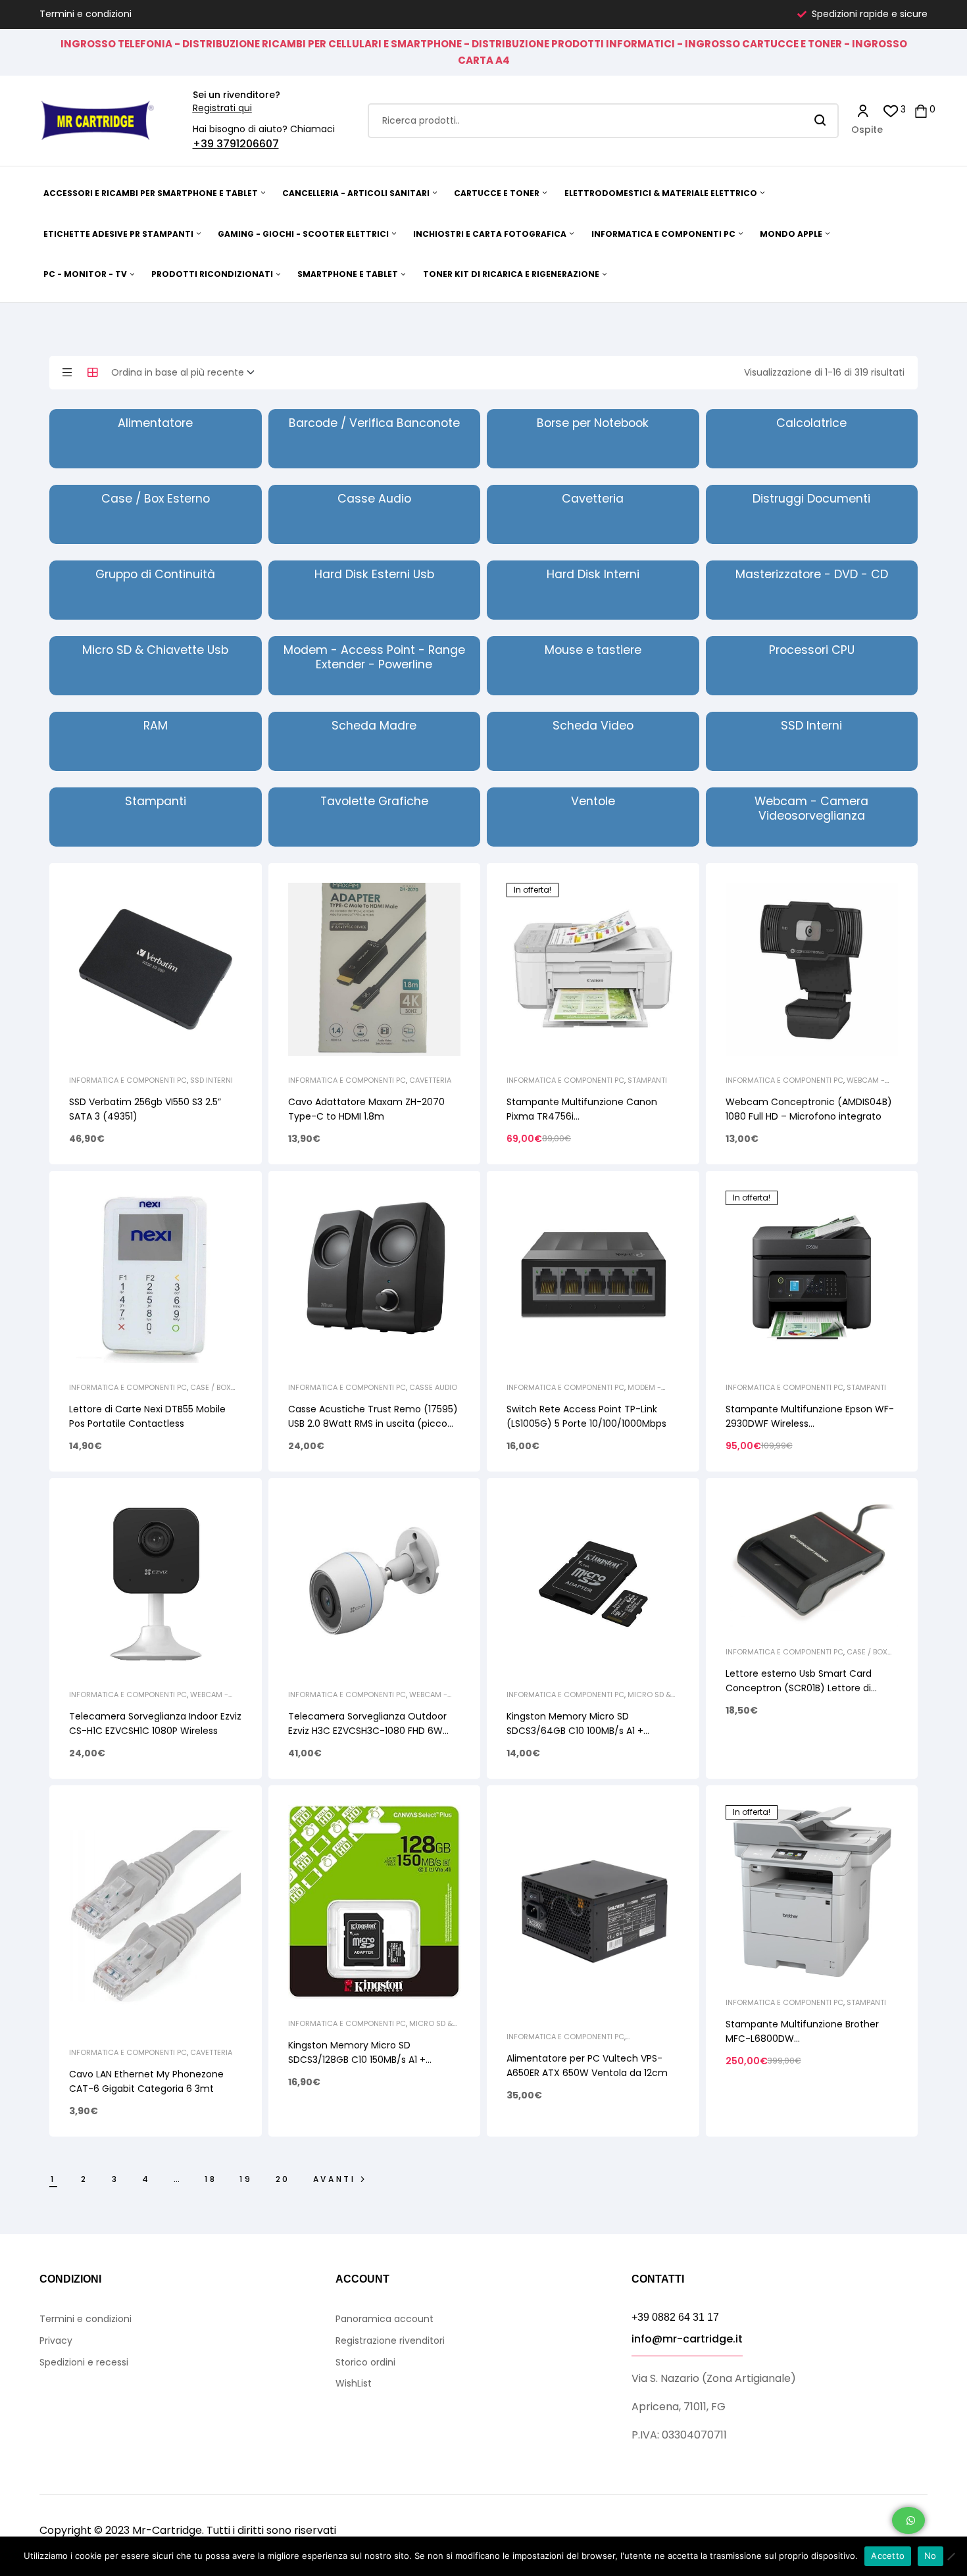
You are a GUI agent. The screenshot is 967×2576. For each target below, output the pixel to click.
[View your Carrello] (921, 110)
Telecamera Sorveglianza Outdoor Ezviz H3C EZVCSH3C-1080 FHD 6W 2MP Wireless (367, 1731)
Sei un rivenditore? (236, 95)
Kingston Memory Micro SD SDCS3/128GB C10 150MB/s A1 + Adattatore (357, 2060)
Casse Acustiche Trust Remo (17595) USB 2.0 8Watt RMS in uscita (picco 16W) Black (373, 1424)
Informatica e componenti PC (128, 1080)
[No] (951, 2556)
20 (283, 2179)
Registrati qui (222, 108)
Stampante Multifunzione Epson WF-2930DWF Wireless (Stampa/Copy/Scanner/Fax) (810, 1424)
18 (211, 2179)
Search (821, 121)
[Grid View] (93, 372)
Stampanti (647, 1080)
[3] (891, 110)
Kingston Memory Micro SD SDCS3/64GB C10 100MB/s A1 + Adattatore (575, 1731)
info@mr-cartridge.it (687, 2339)
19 (246, 2179)
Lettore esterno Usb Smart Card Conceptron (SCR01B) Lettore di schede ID (799, 1688)
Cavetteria (430, 1080)
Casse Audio (433, 1387)
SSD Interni (211, 1080)
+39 (205, 144)
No (930, 2556)
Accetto (888, 2556)
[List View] (67, 372)
